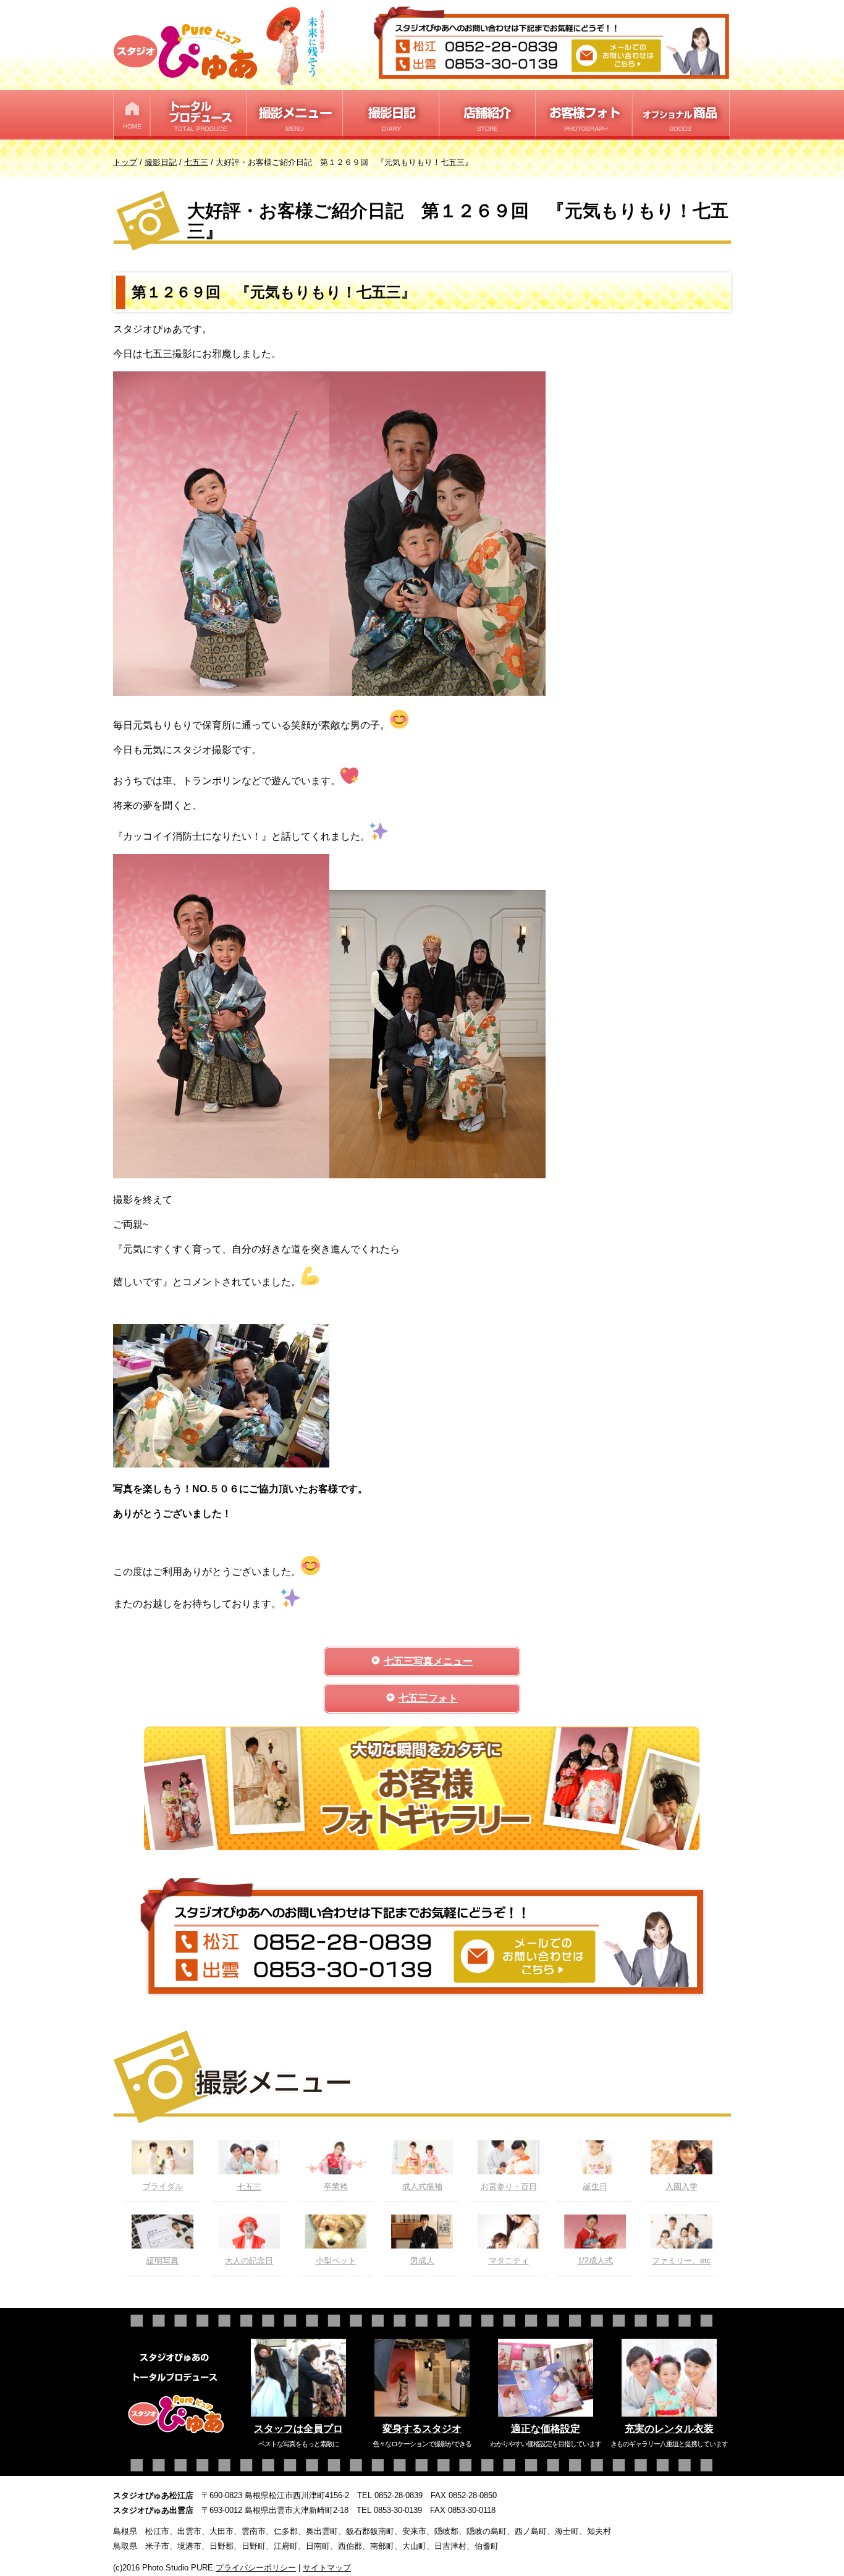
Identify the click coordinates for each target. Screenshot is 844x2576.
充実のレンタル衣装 (669, 2429)
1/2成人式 (595, 2261)
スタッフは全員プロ (298, 2429)
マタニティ (509, 2261)
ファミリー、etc (682, 2261)
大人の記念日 (249, 2261)
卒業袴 (336, 2186)
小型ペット (336, 2261)
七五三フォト (428, 1698)
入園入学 (682, 2186)
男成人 (422, 2261)
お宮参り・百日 (509, 2186)
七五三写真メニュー (428, 1661)
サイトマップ (327, 2568)
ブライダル (163, 2186)
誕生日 (595, 2186)
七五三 (249, 2187)
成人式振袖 (422, 2186)
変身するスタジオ (422, 2429)
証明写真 (162, 2261)
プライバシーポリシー (256, 2568)
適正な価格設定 (546, 2429)
